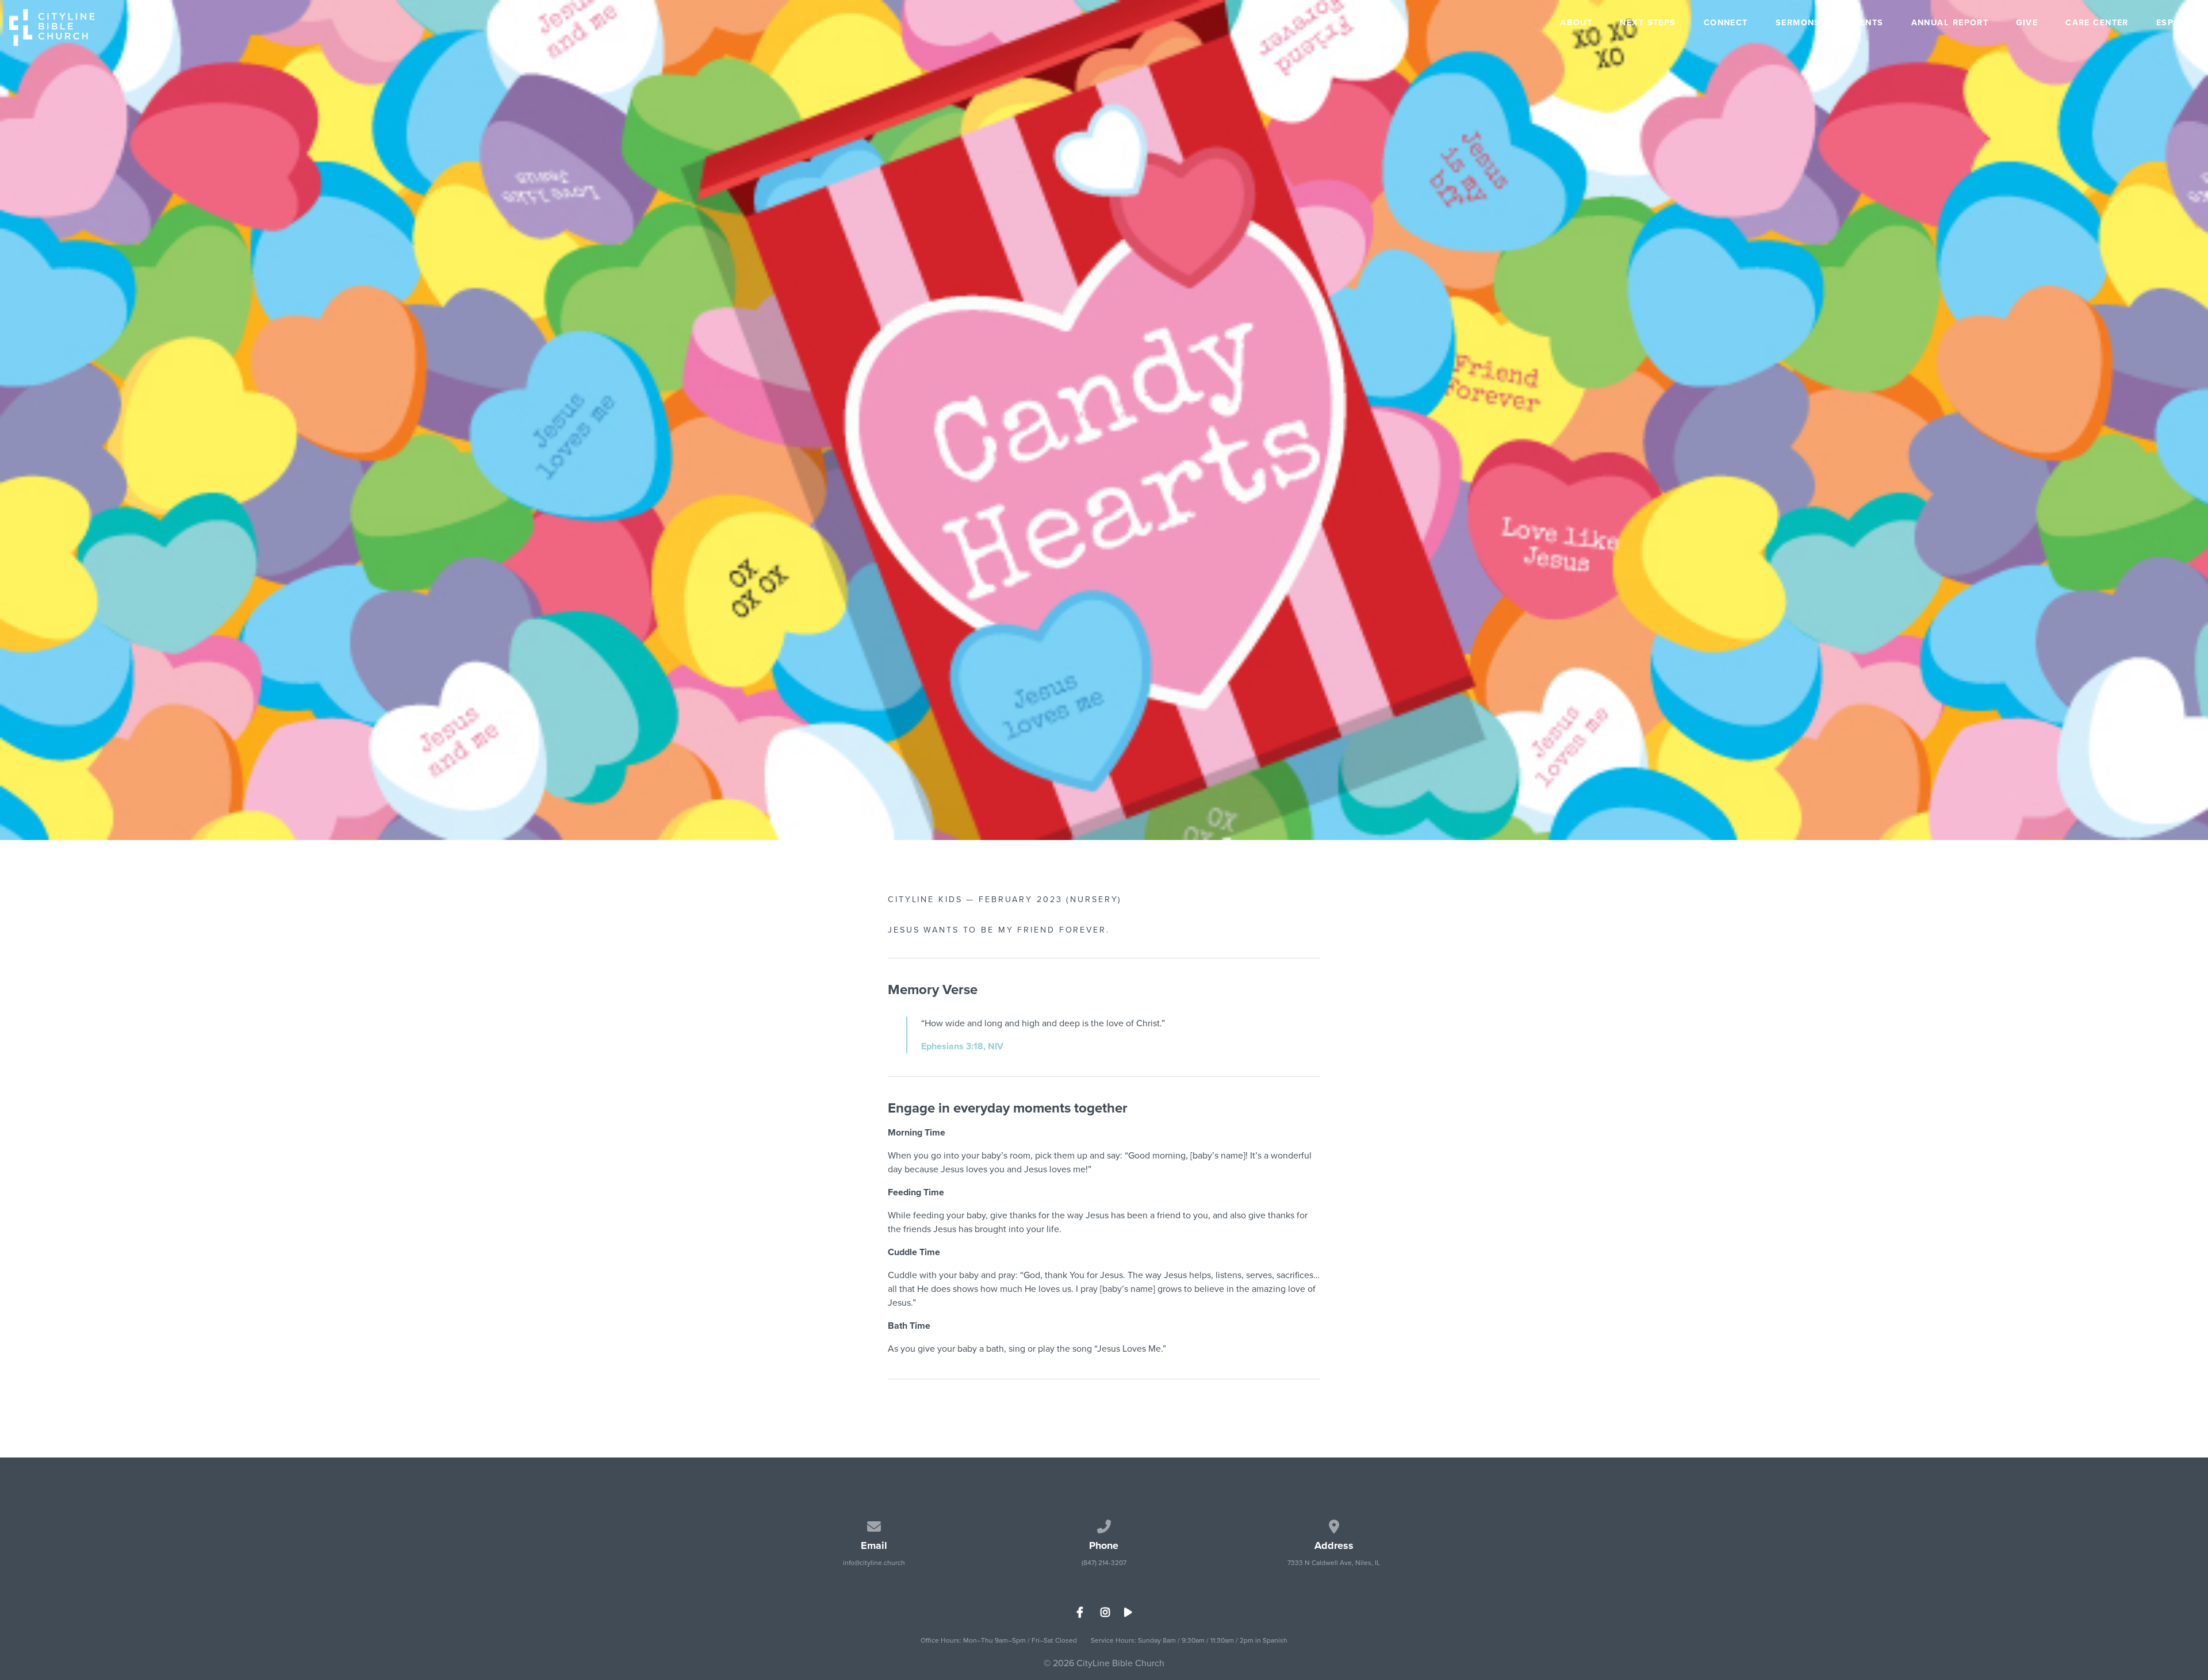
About (1576, 24)
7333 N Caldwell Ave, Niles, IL (1334, 1563)
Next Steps (1648, 24)
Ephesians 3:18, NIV (962, 1046)
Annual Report (1950, 24)
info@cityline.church (874, 1563)
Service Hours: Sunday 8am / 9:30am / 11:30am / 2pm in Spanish (1189, 1640)
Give (2027, 24)
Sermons (1798, 24)
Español (2178, 24)
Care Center (2097, 24)
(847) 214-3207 (1104, 1563)
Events (1866, 24)
